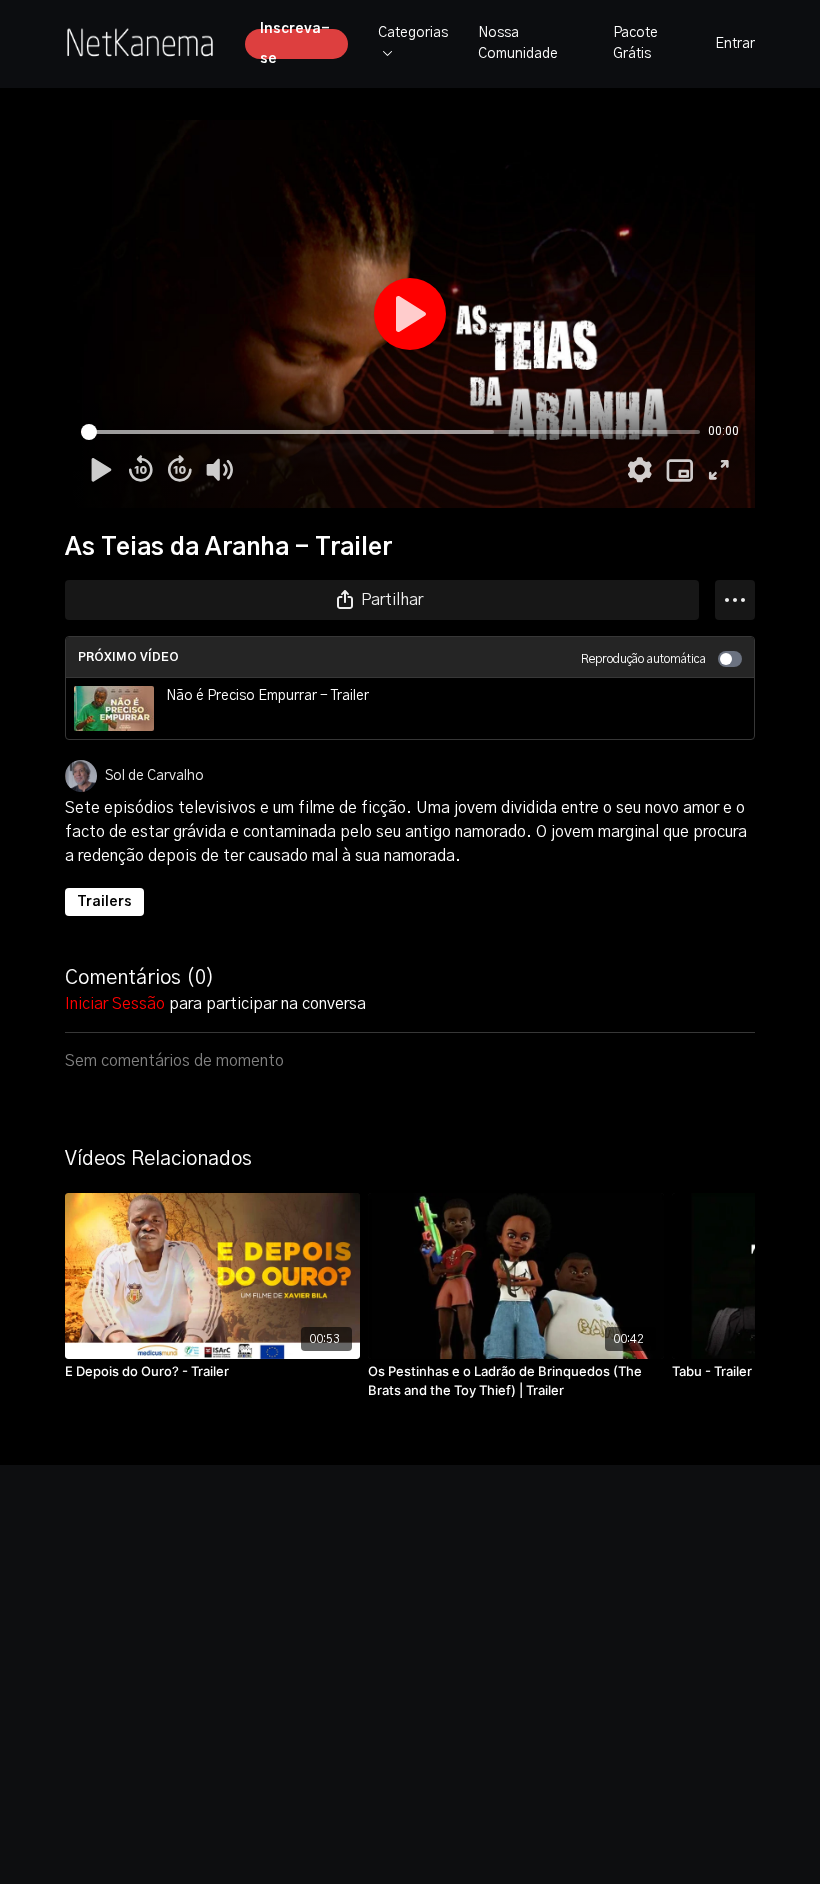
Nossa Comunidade (518, 43)
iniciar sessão (115, 1004)
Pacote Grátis (635, 43)
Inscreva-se (295, 44)
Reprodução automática (643, 659)
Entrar (735, 44)
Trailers (104, 902)
